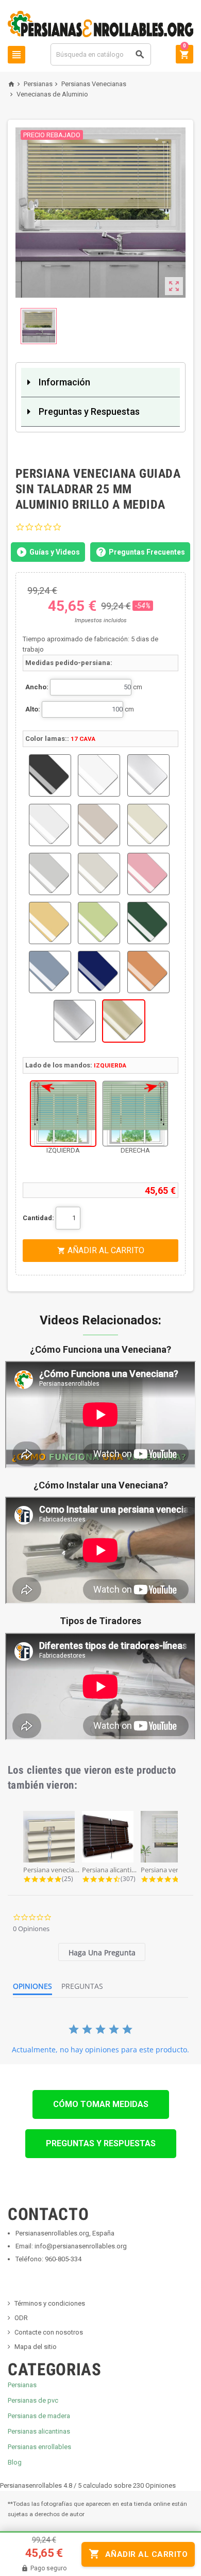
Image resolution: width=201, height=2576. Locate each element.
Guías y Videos (55, 552)
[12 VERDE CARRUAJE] (148, 923)
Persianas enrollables (39, 2447)
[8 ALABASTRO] (99, 874)
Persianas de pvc (33, 2400)
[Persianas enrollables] (100, 23)
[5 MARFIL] (99, 825)
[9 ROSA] (148, 874)
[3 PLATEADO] (148, 775)
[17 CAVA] (124, 1021)
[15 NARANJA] (148, 972)
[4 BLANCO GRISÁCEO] (50, 825)
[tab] (102, 1952)
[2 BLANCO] (99, 775)
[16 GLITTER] (75, 1021)
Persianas (22, 2385)
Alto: (33, 709)
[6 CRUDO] (148, 825)
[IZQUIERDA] (63, 1114)
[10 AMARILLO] (50, 923)
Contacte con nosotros (49, 2332)
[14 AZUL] (99, 972)
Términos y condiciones (50, 2303)
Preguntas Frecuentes (147, 552)
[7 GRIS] (50, 874)
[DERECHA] (135, 1114)
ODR (21, 2318)
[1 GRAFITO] (50, 775)
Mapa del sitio (36, 2347)
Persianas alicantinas (39, 2431)
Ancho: (37, 687)
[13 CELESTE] (50, 972)
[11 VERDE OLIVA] (99, 923)
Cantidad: (38, 1218)
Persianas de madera (39, 2416)
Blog (15, 2462)
